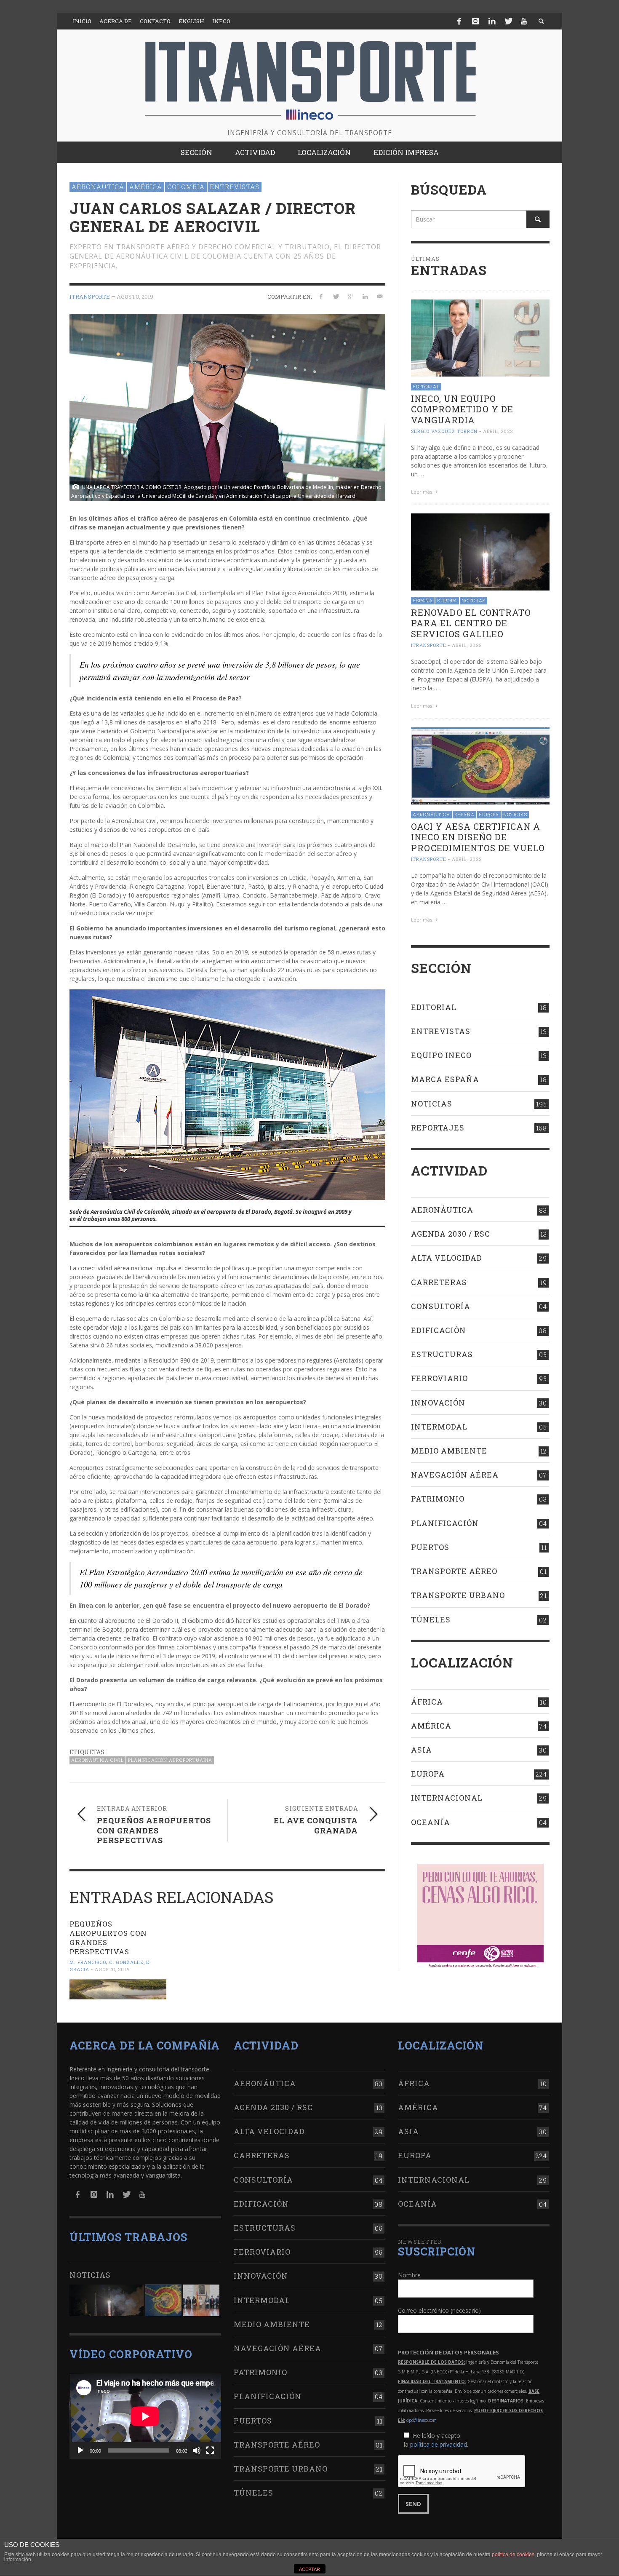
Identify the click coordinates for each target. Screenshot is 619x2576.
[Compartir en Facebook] (321, 296)
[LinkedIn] (492, 21)
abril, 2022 (498, 431)
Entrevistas (235, 187)
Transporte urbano (458, 1595)
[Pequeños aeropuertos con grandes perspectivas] (118, 1989)
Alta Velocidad (447, 1258)
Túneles (431, 1619)
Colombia (186, 187)
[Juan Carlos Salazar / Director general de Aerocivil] (227, 407)
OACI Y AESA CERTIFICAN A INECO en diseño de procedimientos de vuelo (478, 837)
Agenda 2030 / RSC (451, 1234)
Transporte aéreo (454, 1571)
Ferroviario (439, 1378)
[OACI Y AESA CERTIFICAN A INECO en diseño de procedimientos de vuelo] (480, 765)
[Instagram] (475, 21)
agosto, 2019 (135, 297)
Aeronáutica (98, 187)
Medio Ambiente (449, 1451)
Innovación (438, 1403)
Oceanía (431, 1822)
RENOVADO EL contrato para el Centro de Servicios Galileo (471, 623)
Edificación (439, 1330)
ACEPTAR (309, 2569)
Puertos (430, 1547)
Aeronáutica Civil (97, 1760)
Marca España (445, 1079)
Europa (447, 600)
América (146, 187)
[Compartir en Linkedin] (365, 296)
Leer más (422, 492)
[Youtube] (524, 21)
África (427, 1702)
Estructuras (442, 1354)
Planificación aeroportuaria (170, 1760)
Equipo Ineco (441, 1055)
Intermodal (439, 1427)
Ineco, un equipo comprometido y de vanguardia (462, 409)
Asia (422, 1750)
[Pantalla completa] (210, 2450)
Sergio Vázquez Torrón (444, 431)
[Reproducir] (80, 2450)
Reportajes (438, 1128)
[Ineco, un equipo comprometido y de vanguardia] (480, 337)
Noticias (474, 600)
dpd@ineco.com (422, 2420)
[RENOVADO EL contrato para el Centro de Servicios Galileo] (480, 551)
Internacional (447, 1798)
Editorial (426, 386)
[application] (145, 2416)
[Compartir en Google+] (351, 296)
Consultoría (441, 1306)
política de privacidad (439, 2444)
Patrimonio (438, 1499)
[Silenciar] (197, 2450)
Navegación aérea (455, 1475)
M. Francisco (88, 1962)
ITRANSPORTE (90, 297)
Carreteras (439, 1282)
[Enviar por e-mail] (380, 296)
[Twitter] (508, 21)
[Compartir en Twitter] (336, 296)
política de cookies (513, 2555)
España (423, 600)
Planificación (445, 1523)
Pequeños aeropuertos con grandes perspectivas (108, 1938)
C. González (126, 1962)
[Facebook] (459, 21)
